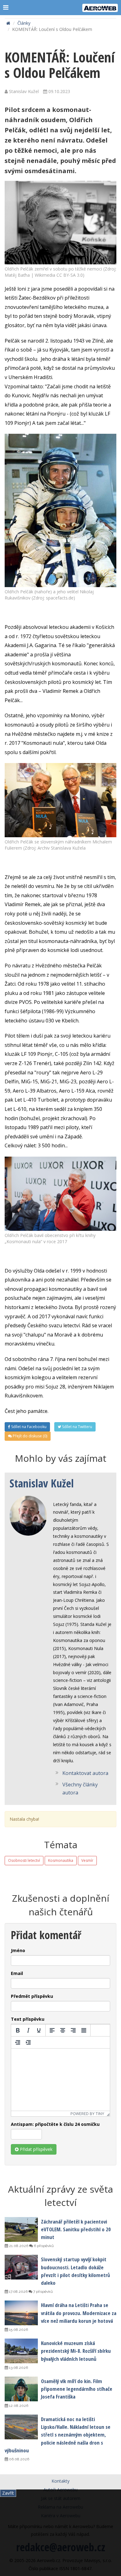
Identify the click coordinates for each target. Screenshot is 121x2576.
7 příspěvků (43, 2292)
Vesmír (87, 1860)
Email (17, 1973)
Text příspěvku (28, 2019)
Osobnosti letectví (24, 1860)
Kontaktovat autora (85, 1773)
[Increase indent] (28, 2042)
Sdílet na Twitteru (77, 1427)
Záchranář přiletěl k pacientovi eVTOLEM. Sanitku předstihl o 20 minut (76, 2229)
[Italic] (28, 2030)
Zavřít (8, 2493)
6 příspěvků (43, 2246)
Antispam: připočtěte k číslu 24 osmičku (55, 2124)
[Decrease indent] (18, 2042)
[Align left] (52, 2030)
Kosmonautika (61, 1860)
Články (24, 23)
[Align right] (73, 2030)
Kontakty (60, 2481)
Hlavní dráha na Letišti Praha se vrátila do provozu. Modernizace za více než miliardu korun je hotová (79, 2313)
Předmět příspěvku (32, 1996)
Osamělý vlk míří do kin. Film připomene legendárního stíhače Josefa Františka (77, 2389)
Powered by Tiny (87, 2114)
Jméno (18, 1950)
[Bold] (18, 2030)
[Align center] (63, 2030)
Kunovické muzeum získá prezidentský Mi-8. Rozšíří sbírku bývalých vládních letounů (76, 2351)
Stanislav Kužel (42, 1483)
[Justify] (84, 2030)
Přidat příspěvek (36, 2149)
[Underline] (39, 2030)
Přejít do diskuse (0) (29, 1436)
